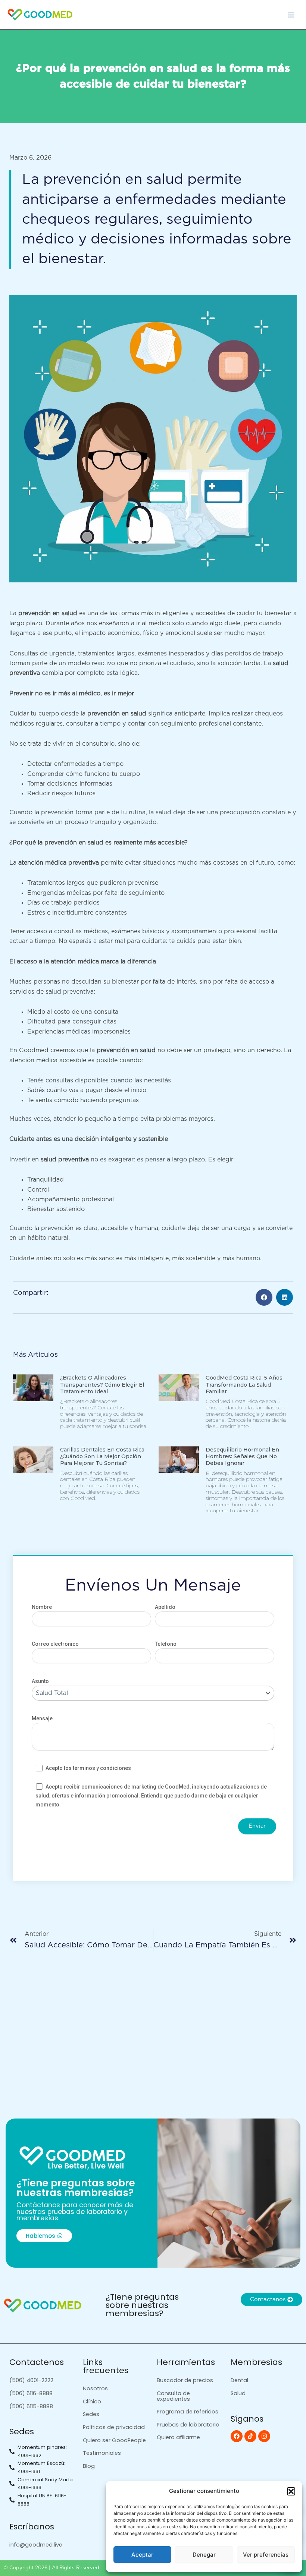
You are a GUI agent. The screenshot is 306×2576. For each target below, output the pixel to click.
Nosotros (95, 2388)
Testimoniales (102, 2453)
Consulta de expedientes (173, 2396)
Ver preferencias (266, 2555)
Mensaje (42, 1718)
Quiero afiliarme (178, 2437)
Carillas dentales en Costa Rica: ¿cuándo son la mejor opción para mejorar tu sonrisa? (103, 1456)
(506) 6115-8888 (31, 2406)
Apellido (165, 1607)
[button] (291, 2491)
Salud (238, 2393)
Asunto (40, 1681)
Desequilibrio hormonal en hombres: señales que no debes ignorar (242, 1456)
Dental (239, 2380)
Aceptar (142, 2555)
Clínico (92, 2402)
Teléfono (166, 1644)
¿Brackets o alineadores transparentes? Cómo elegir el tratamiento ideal (102, 1384)
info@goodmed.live (36, 2545)
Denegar (204, 2555)
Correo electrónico (55, 1644)
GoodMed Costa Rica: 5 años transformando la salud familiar (244, 1384)
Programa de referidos (188, 2412)
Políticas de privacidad (114, 2427)
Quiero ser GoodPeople (114, 2440)
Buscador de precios (185, 2380)
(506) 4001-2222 (31, 2380)
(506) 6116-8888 (31, 2393)
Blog (89, 2466)
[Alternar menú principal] (291, 15)
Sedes (91, 2414)
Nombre (42, 1607)
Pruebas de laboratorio (188, 2425)
